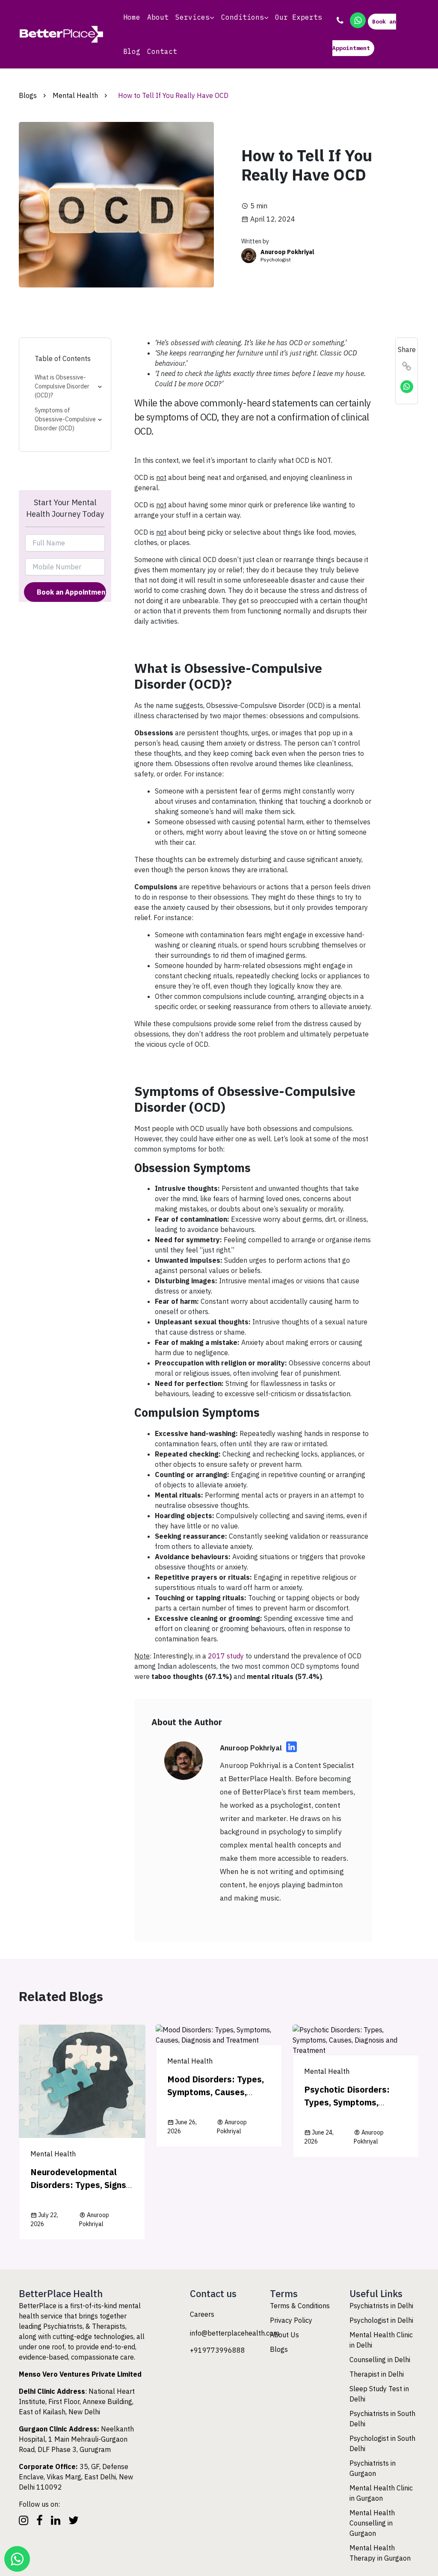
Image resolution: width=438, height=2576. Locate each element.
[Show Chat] (17, 2559)
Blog (132, 51)
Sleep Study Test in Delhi (379, 2394)
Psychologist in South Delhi (382, 2443)
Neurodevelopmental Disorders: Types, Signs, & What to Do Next (79, 2185)
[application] (212, 17)
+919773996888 (218, 2350)
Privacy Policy (291, 2320)
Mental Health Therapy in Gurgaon (380, 2553)
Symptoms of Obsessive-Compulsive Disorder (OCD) (65, 419)
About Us (284, 2335)
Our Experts (299, 17)
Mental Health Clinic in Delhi (381, 2340)
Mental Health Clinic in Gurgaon (381, 2493)
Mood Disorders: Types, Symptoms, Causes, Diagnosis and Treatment (219, 2092)
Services (192, 17)
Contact (162, 51)
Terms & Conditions (300, 2306)
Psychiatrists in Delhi (381, 2306)
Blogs (28, 95)
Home (132, 17)
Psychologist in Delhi (381, 2320)
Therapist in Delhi (377, 2374)
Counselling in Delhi (380, 2360)
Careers (202, 2314)
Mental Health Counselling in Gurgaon (372, 2523)
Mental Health (75, 95)
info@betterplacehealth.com (235, 2333)
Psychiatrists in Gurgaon (373, 2468)
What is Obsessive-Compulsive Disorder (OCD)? (62, 386)
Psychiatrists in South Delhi (382, 2419)
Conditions (243, 17)
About (158, 17)
